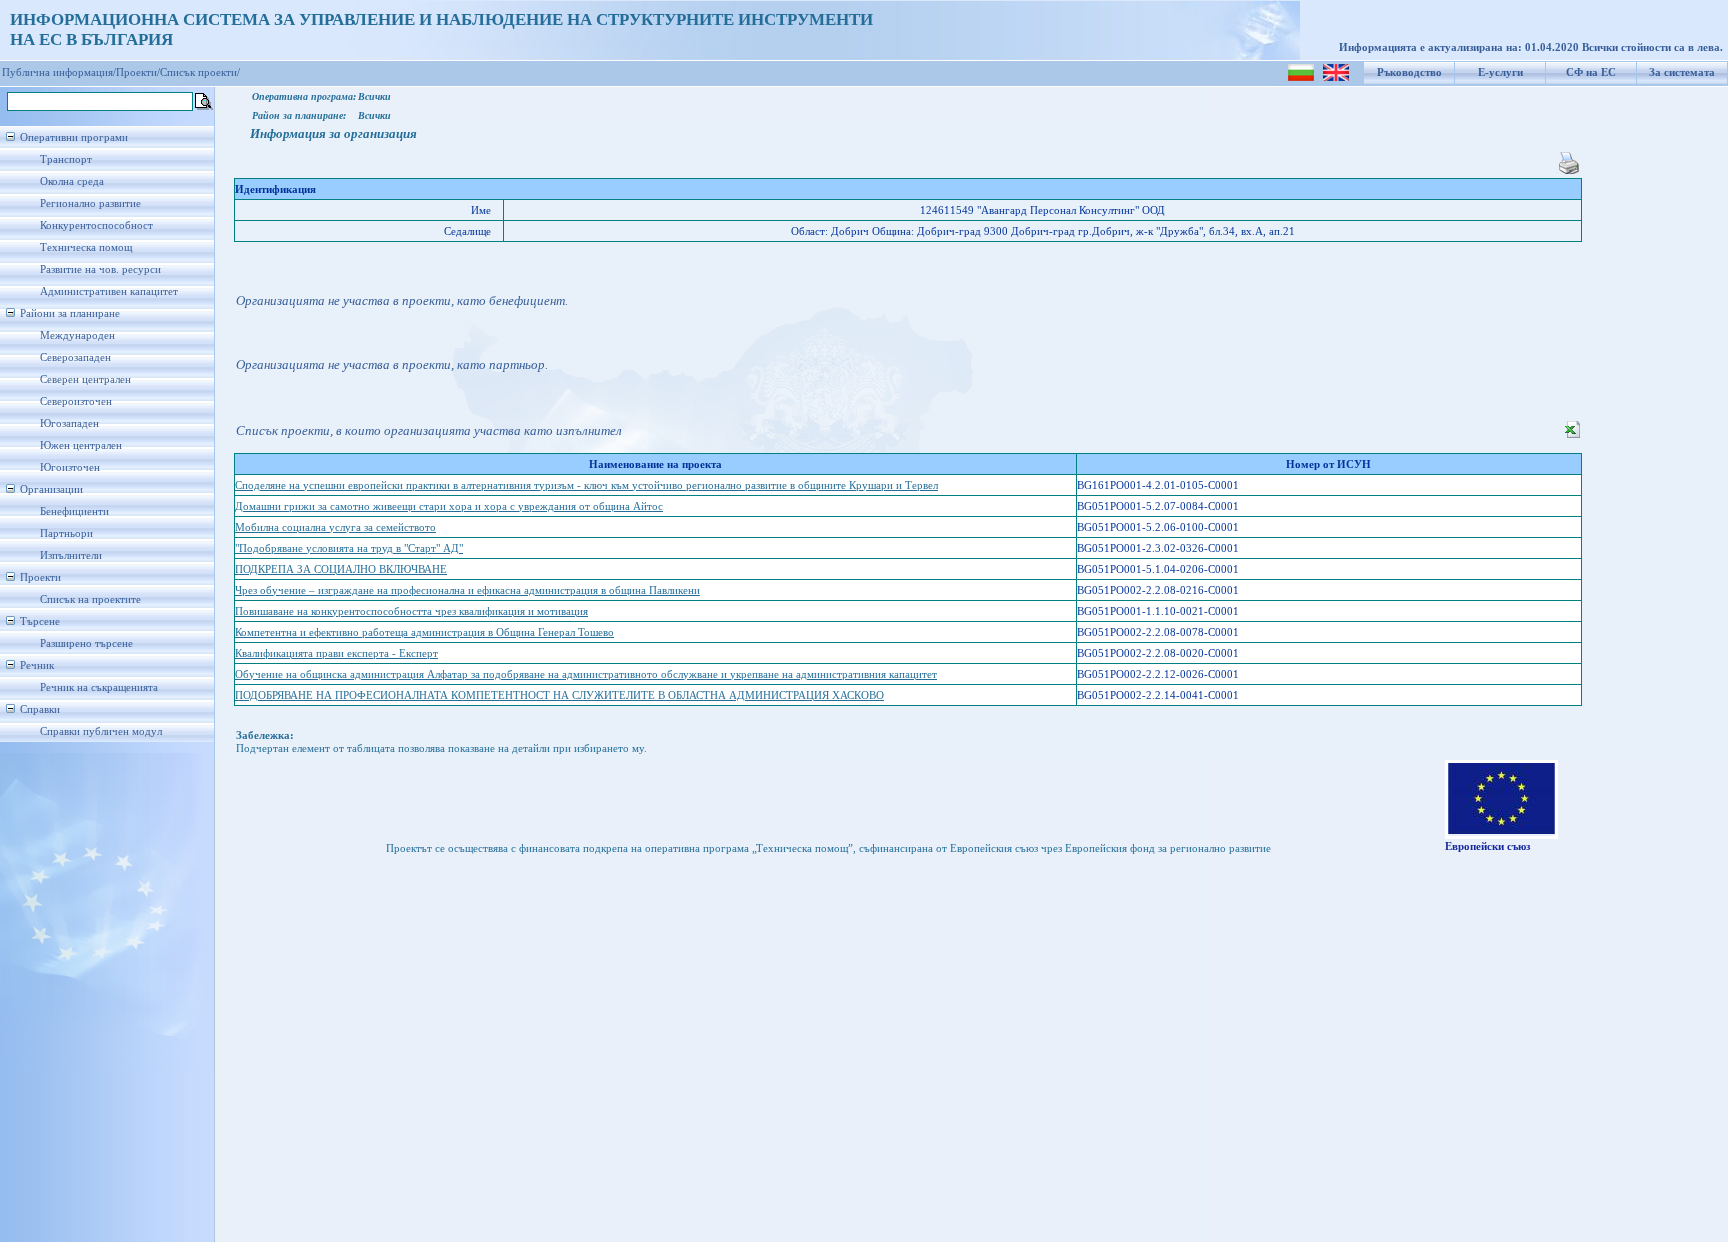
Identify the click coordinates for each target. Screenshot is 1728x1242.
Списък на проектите (90, 599)
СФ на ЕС (1591, 72)
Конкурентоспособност (96, 225)
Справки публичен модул (101, 731)
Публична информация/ (59, 72)
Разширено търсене (86, 643)
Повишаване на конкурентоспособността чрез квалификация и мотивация (411, 611)
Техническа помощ (86, 247)
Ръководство (1409, 72)
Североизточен (76, 401)
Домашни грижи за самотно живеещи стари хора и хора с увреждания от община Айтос (449, 506)
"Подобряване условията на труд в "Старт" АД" (349, 548)
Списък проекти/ (200, 72)
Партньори (66, 533)
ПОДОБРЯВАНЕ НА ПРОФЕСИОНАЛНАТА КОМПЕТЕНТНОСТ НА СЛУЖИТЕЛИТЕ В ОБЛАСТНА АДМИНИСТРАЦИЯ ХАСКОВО (559, 695)
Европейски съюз (1487, 846)
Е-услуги (1500, 72)
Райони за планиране (70, 313)
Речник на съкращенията (99, 687)
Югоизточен (70, 467)
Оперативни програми (74, 137)
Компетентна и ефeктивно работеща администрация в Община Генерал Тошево (424, 632)
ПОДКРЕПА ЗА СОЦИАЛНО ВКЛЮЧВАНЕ (341, 569)
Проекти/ (138, 72)
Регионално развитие (90, 203)
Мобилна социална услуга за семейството (335, 527)
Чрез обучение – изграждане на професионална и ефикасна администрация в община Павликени (467, 590)
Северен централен (85, 379)
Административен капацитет (109, 291)
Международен (77, 335)
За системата (1682, 72)
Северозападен (75, 357)
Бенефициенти (74, 511)
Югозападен (69, 423)
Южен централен (81, 445)
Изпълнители (71, 555)
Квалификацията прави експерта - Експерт (336, 653)
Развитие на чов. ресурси (100, 269)
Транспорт (66, 159)
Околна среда (72, 181)
